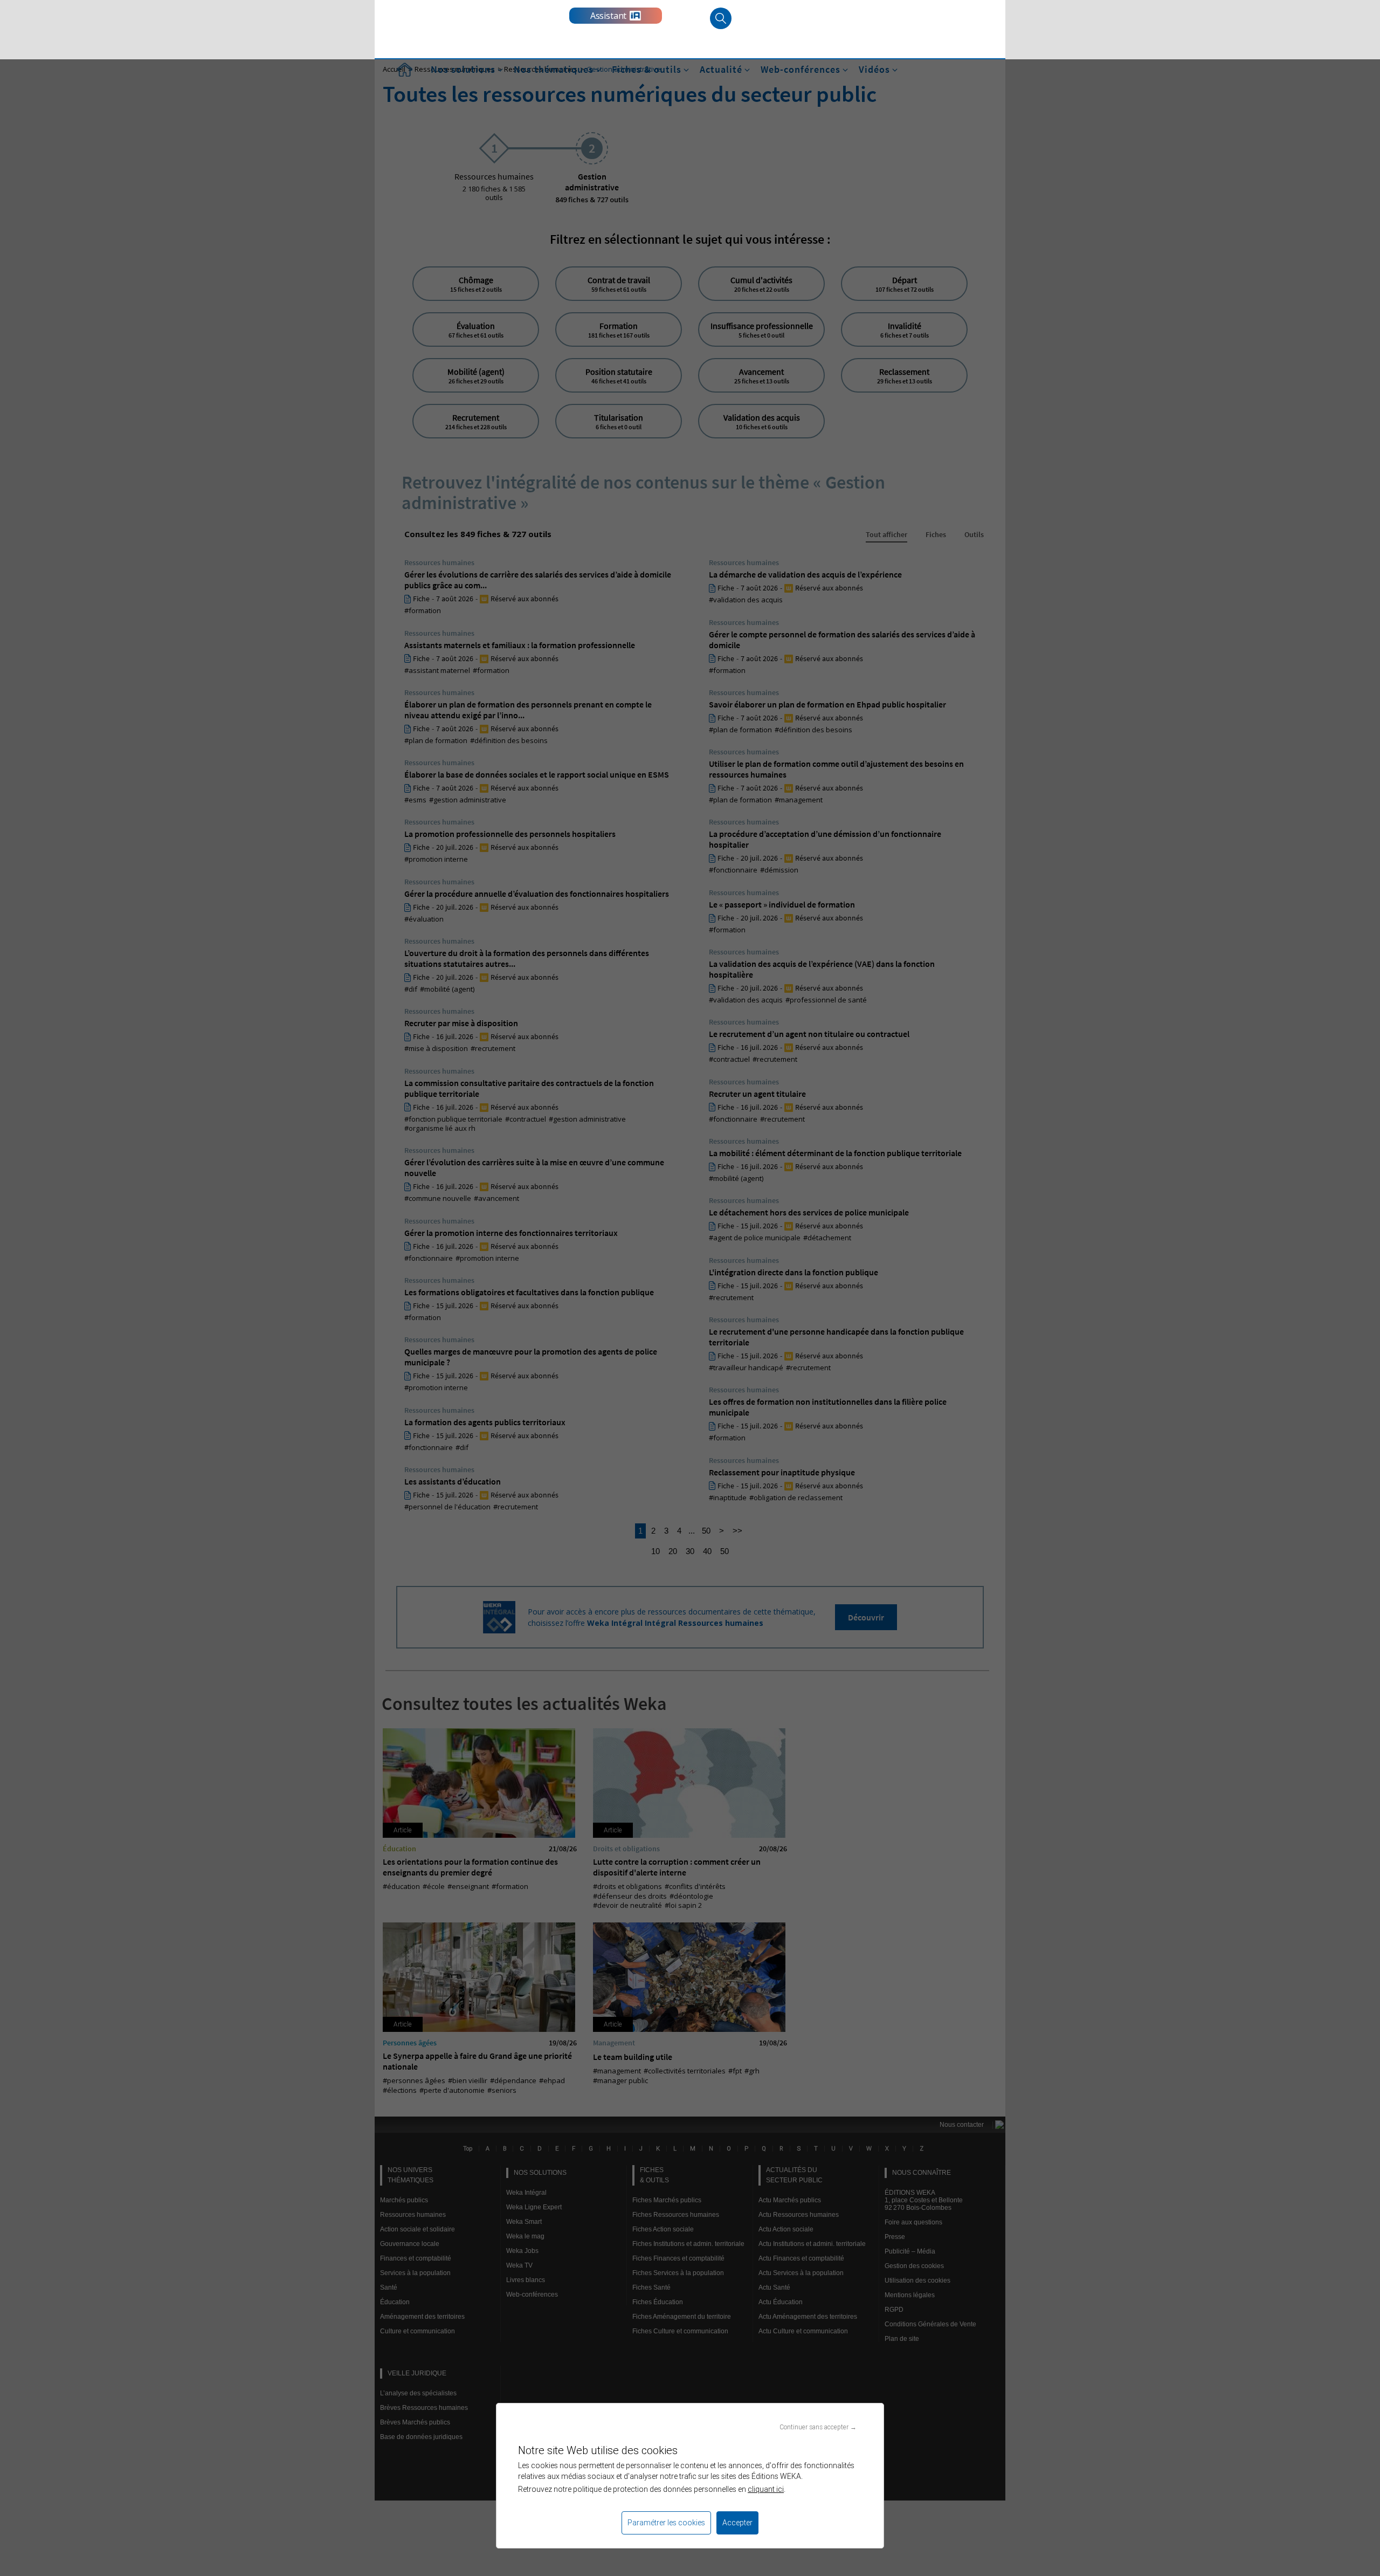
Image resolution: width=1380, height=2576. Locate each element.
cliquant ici (766, 2489)
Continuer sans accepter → (818, 2427)
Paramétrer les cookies (666, 2523)
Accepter (737, 2523)
